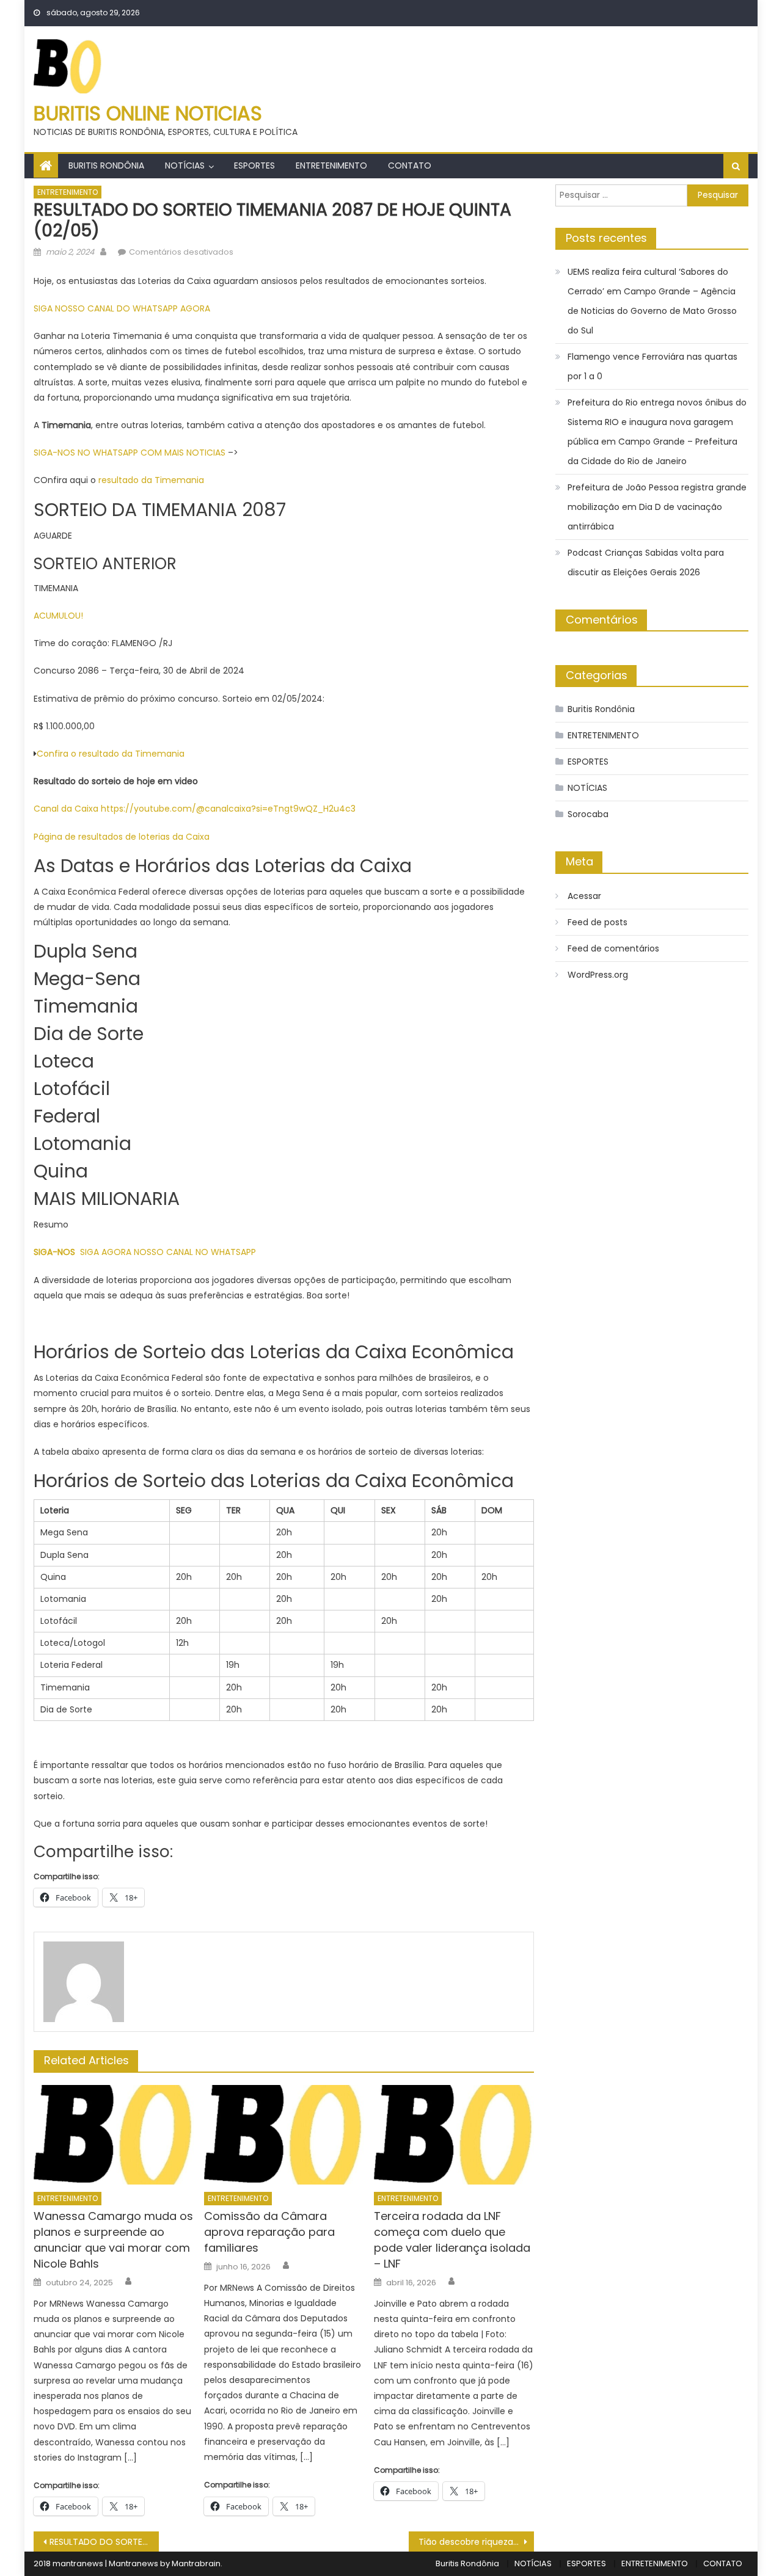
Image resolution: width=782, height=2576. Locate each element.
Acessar (584, 896)
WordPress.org (598, 975)
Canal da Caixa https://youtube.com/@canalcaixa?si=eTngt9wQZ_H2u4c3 (195, 809)
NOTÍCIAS (185, 166)
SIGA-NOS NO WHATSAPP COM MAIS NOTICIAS (131, 453)
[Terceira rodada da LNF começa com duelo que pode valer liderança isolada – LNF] (454, 2135)
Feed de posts (597, 922)
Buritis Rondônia (106, 166)
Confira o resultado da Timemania (111, 754)
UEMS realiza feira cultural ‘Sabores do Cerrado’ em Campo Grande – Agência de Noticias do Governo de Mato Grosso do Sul (652, 301)
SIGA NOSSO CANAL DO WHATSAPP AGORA (122, 308)
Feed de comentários (613, 948)
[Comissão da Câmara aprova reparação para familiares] (284, 2135)
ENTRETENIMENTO (331, 166)
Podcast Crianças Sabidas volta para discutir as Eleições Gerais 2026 (646, 562)
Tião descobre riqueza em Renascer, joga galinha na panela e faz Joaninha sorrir (476, 2542)
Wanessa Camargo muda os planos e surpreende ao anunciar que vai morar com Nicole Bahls (113, 2240)
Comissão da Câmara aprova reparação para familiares (269, 2232)
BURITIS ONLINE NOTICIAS (148, 113)
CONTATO (410, 166)
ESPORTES (254, 166)
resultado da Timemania (151, 480)
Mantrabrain (196, 2563)
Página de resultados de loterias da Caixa (123, 837)
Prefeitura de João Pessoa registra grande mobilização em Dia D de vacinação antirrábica (657, 507)
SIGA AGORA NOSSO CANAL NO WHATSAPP (168, 1252)
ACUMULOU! (58, 616)
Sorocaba (588, 814)
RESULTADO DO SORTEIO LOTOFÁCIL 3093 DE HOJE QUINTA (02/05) (104, 2542)
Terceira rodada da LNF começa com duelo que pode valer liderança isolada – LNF (452, 2240)
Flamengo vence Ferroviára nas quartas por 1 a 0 (652, 366)
